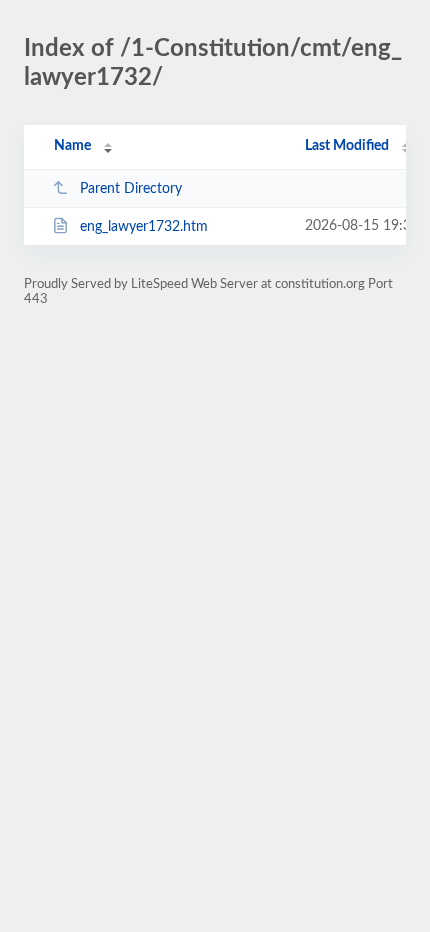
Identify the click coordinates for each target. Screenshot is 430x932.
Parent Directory (131, 189)
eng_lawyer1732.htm (144, 227)
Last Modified (347, 146)
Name (72, 146)
